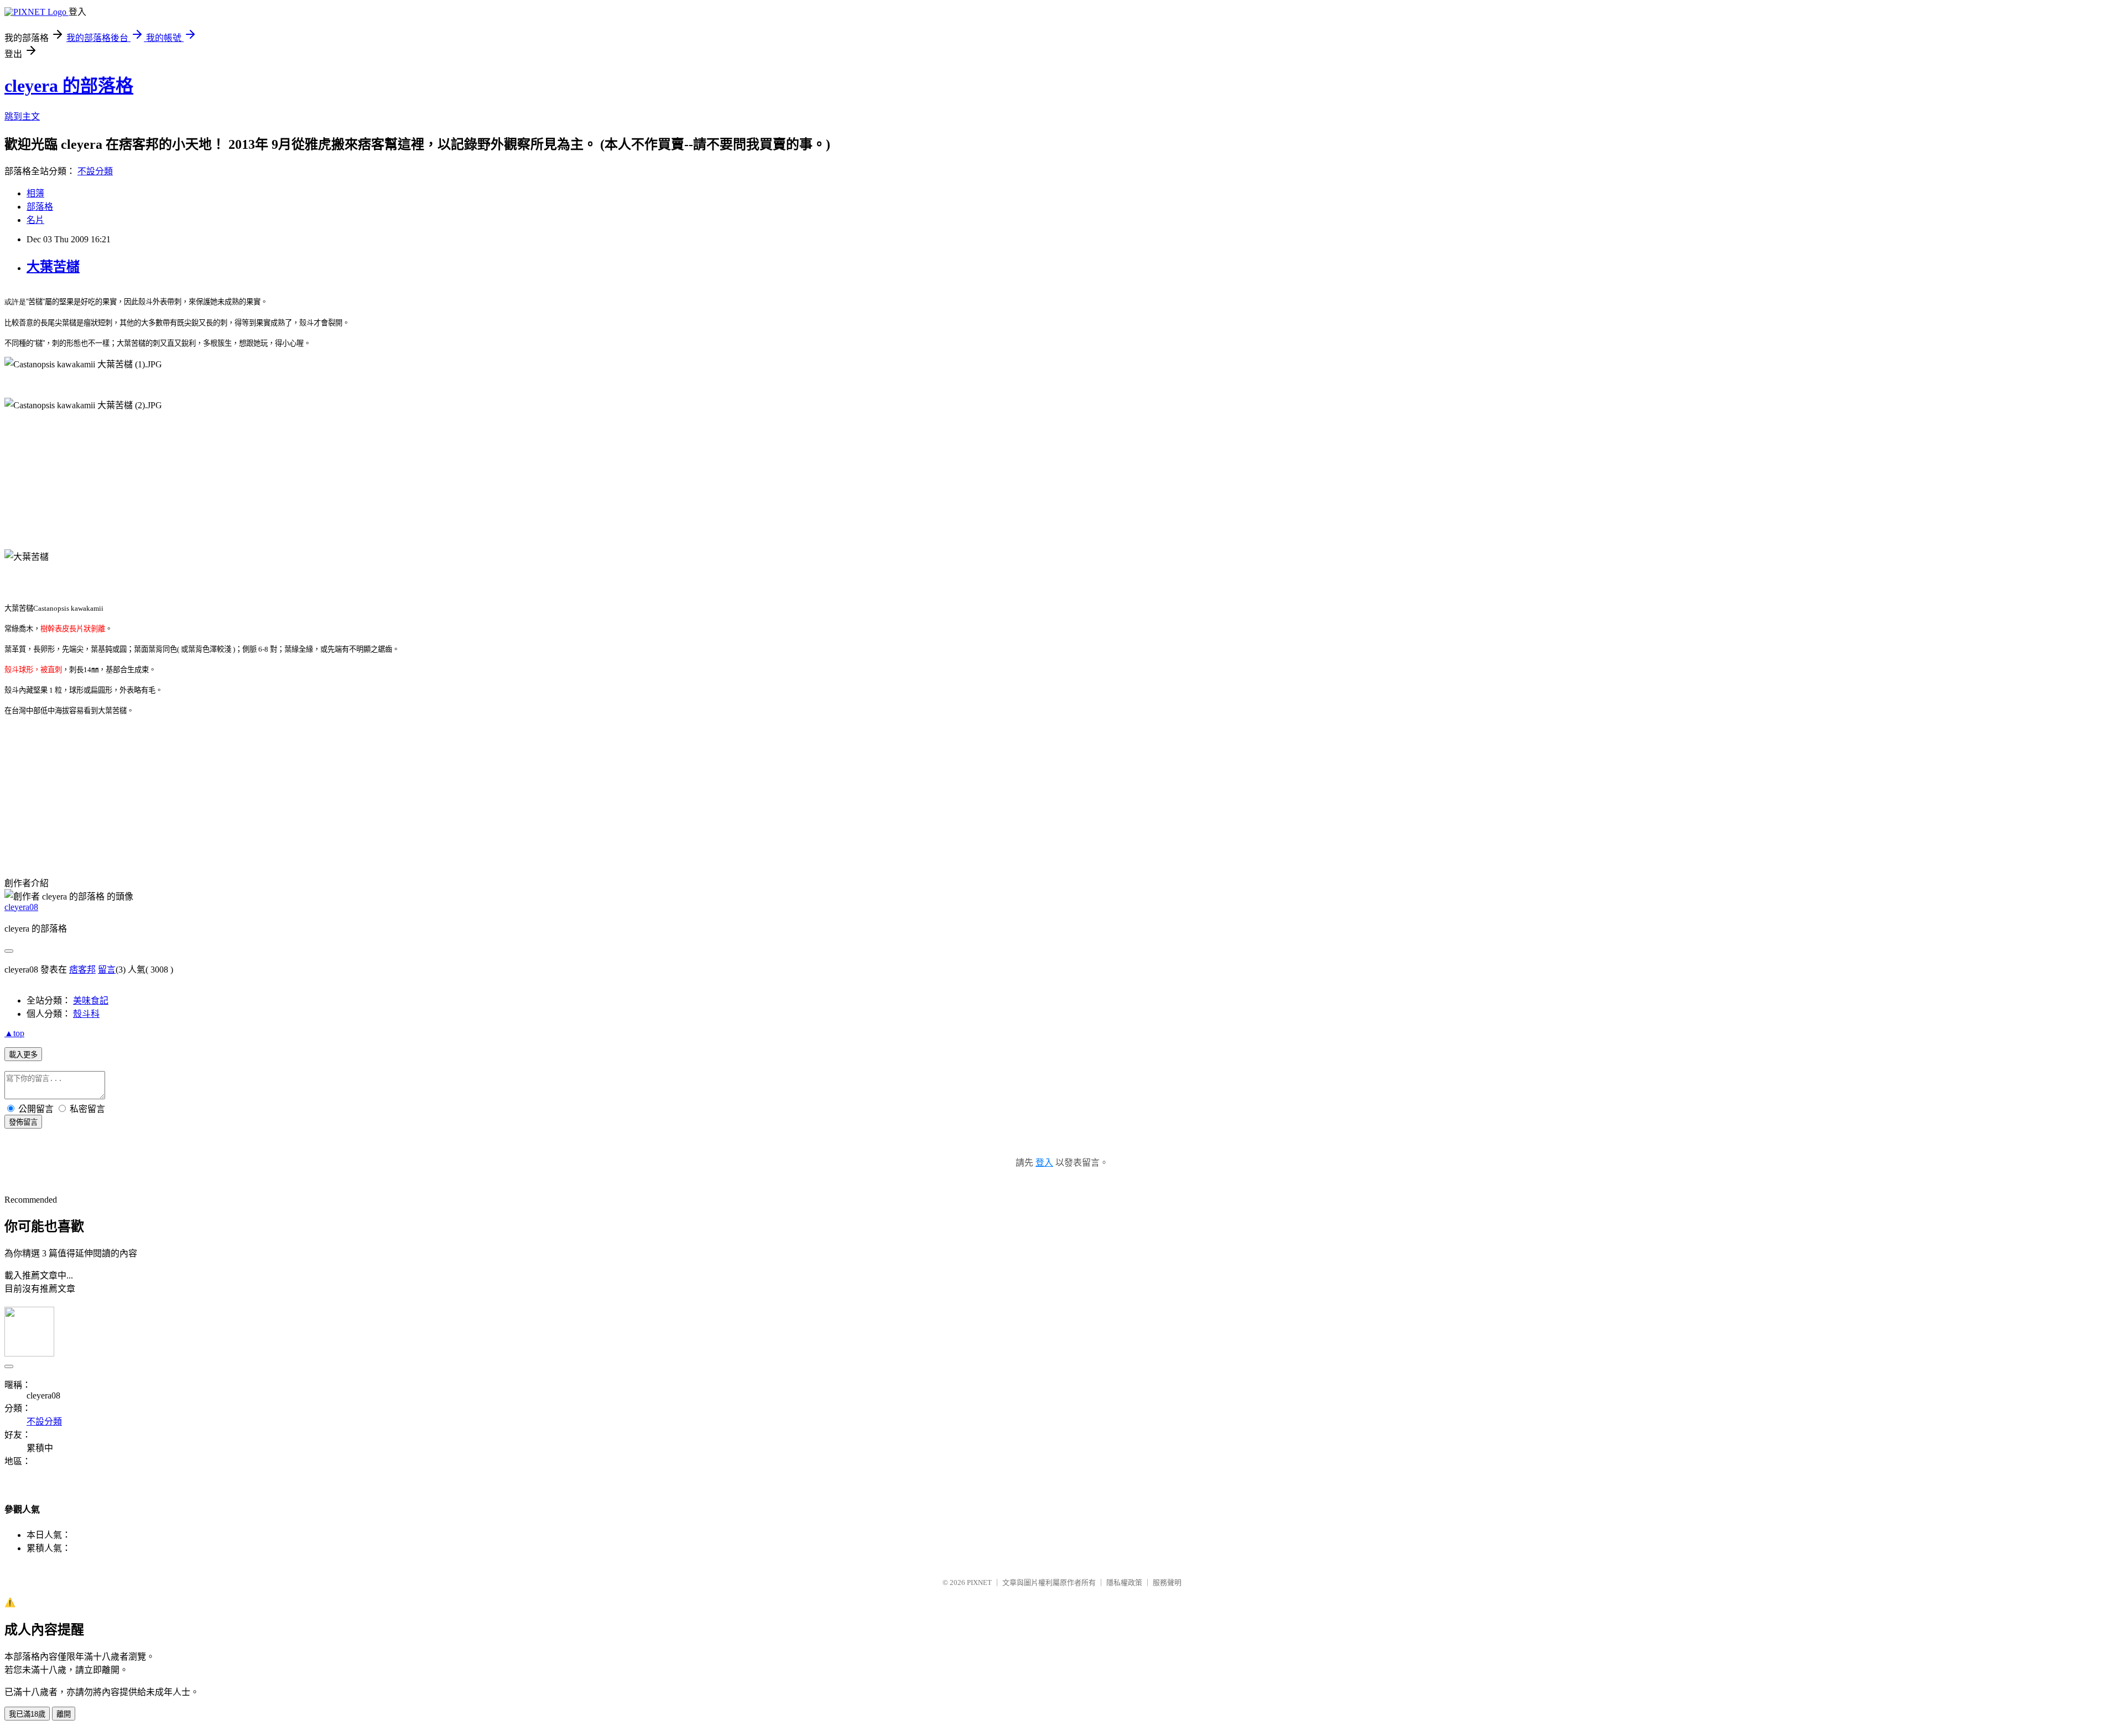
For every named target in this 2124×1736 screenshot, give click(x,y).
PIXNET (979, 1582)
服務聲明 (1167, 1582)
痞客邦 (82, 970)
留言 (107, 970)
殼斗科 (86, 1014)
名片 (35, 220)
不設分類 (95, 171)
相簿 (35, 193)
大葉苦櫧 (53, 267)
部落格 (40, 207)
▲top (14, 1033)
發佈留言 (23, 1122)
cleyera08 (21, 907)
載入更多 (23, 1055)
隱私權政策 (1124, 1582)
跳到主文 (22, 116)
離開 (64, 1714)
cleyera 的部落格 (69, 86)
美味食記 (91, 1000)
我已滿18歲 (27, 1714)
